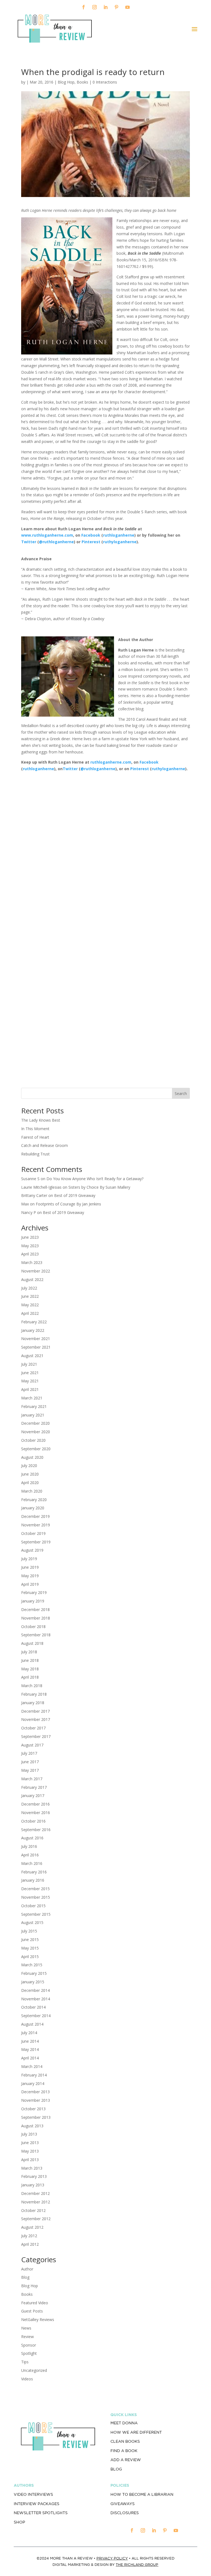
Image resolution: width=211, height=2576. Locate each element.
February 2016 (34, 1872)
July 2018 (29, 1652)
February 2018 (34, 1694)
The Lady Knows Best (41, 1120)
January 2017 (33, 1796)
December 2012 (35, 2193)
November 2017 (36, 1719)
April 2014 (30, 2058)
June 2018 (30, 1660)
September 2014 (36, 2016)
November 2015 (36, 1897)
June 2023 (30, 1237)
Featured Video (35, 2303)
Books (82, 82)
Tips (25, 2362)
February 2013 (34, 2176)
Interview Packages (37, 2504)
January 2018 (33, 1703)
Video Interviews (33, 2494)
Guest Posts (32, 2311)
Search (181, 1093)
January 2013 (33, 2185)
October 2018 (33, 1627)
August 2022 (32, 1279)
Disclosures (125, 2513)
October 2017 (33, 1728)
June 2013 (30, 2143)
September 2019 (36, 1542)
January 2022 (33, 1330)
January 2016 (33, 1880)
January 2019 (33, 1601)
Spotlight (29, 2353)
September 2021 (36, 1347)
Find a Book (124, 2451)
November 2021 (36, 1339)
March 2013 (32, 2168)
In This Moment (35, 1129)
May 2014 (30, 2049)
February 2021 (34, 1406)
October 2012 (33, 2210)
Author (27, 2269)
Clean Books (125, 2441)
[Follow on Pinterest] (116, 7)
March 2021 (32, 1398)
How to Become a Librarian (142, 2494)
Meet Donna (124, 2423)
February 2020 (34, 1500)
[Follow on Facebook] (84, 7)
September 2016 (36, 1830)
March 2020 (32, 1491)
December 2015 (35, 1889)
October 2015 (33, 1906)
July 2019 (29, 1559)
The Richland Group (137, 2565)
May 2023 (30, 1246)
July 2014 (29, 2033)
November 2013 (36, 2100)
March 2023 (32, 1262)
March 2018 (32, 1686)
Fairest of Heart (35, 1137)
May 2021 (30, 1381)
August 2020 (32, 1457)
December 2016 (35, 1804)
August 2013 (32, 2126)
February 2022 (34, 1322)
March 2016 (32, 1863)
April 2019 (30, 1584)
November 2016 (36, 1813)
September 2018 (36, 1635)
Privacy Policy (112, 2558)
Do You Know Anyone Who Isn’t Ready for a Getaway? (95, 1179)
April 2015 (30, 1957)
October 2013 (33, 2109)
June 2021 (30, 1373)
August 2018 (32, 1643)
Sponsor (29, 2345)
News (26, 2328)
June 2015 (30, 1939)
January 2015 (33, 1982)
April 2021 (30, 1389)
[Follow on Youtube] (127, 7)
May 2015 (30, 1948)
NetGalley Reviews (38, 2319)
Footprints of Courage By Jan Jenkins (68, 1204)
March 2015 (32, 1965)
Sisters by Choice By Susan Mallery (99, 1187)
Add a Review (126, 2460)
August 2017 (32, 1745)
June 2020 (30, 1474)
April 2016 (30, 1855)
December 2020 (35, 1423)
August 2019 (32, 1550)
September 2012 (36, 2219)
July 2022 (29, 1288)
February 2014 (34, 2075)
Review (27, 2337)
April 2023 (30, 1254)
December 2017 (35, 1711)
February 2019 (34, 1592)
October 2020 (33, 1440)
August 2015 (32, 1922)
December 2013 (35, 2092)
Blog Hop (66, 82)
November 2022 (36, 1271)
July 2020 (29, 1466)
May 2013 (30, 2151)
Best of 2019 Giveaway (75, 1195)
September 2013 (36, 2117)
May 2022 (30, 1305)
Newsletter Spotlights (41, 2513)
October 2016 (33, 1821)
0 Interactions (105, 82)
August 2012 (32, 2227)
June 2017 (30, 1762)
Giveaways (123, 2504)
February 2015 (34, 1973)
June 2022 (30, 1296)
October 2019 (33, 1533)
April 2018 (30, 1677)
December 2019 (35, 1516)
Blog (25, 2277)
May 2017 (30, 1770)
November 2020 (36, 1432)
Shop (19, 2522)
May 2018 (30, 1669)
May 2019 (30, 1576)
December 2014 (35, 1990)
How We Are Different (136, 2432)
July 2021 (29, 1364)
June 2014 (30, 2041)
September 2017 (36, 1736)
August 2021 (32, 1356)
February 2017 (34, 1787)
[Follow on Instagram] (95, 7)
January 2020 (33, 1508)
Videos (27, 2379)
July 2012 (29, 2236)
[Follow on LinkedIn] (105, 7)
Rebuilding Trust (35, 1154)
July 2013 (29, 2134)
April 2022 (30, 1313)
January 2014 (33, 2083)
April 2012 (30, 2244)
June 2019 (30, 1567)
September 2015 (36, 1914)
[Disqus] (105, 847)
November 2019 (36, 1525)
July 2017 (29, 1753)
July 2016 (29, 1846)
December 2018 (35, 1609)
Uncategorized (34, 2370)
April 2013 (30, 2160)
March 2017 (32, 1779)
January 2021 (33, 1415)
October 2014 (33, 2007)
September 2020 (36, 1449)
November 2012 (36, 2202)
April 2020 (30, 1483)
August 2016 (32, 1838)
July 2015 (29, 1931)
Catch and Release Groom (45, 1145)
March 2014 (32, 2066)
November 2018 (36, 1618)
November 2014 (36, 1999)
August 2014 (32, 2024)
